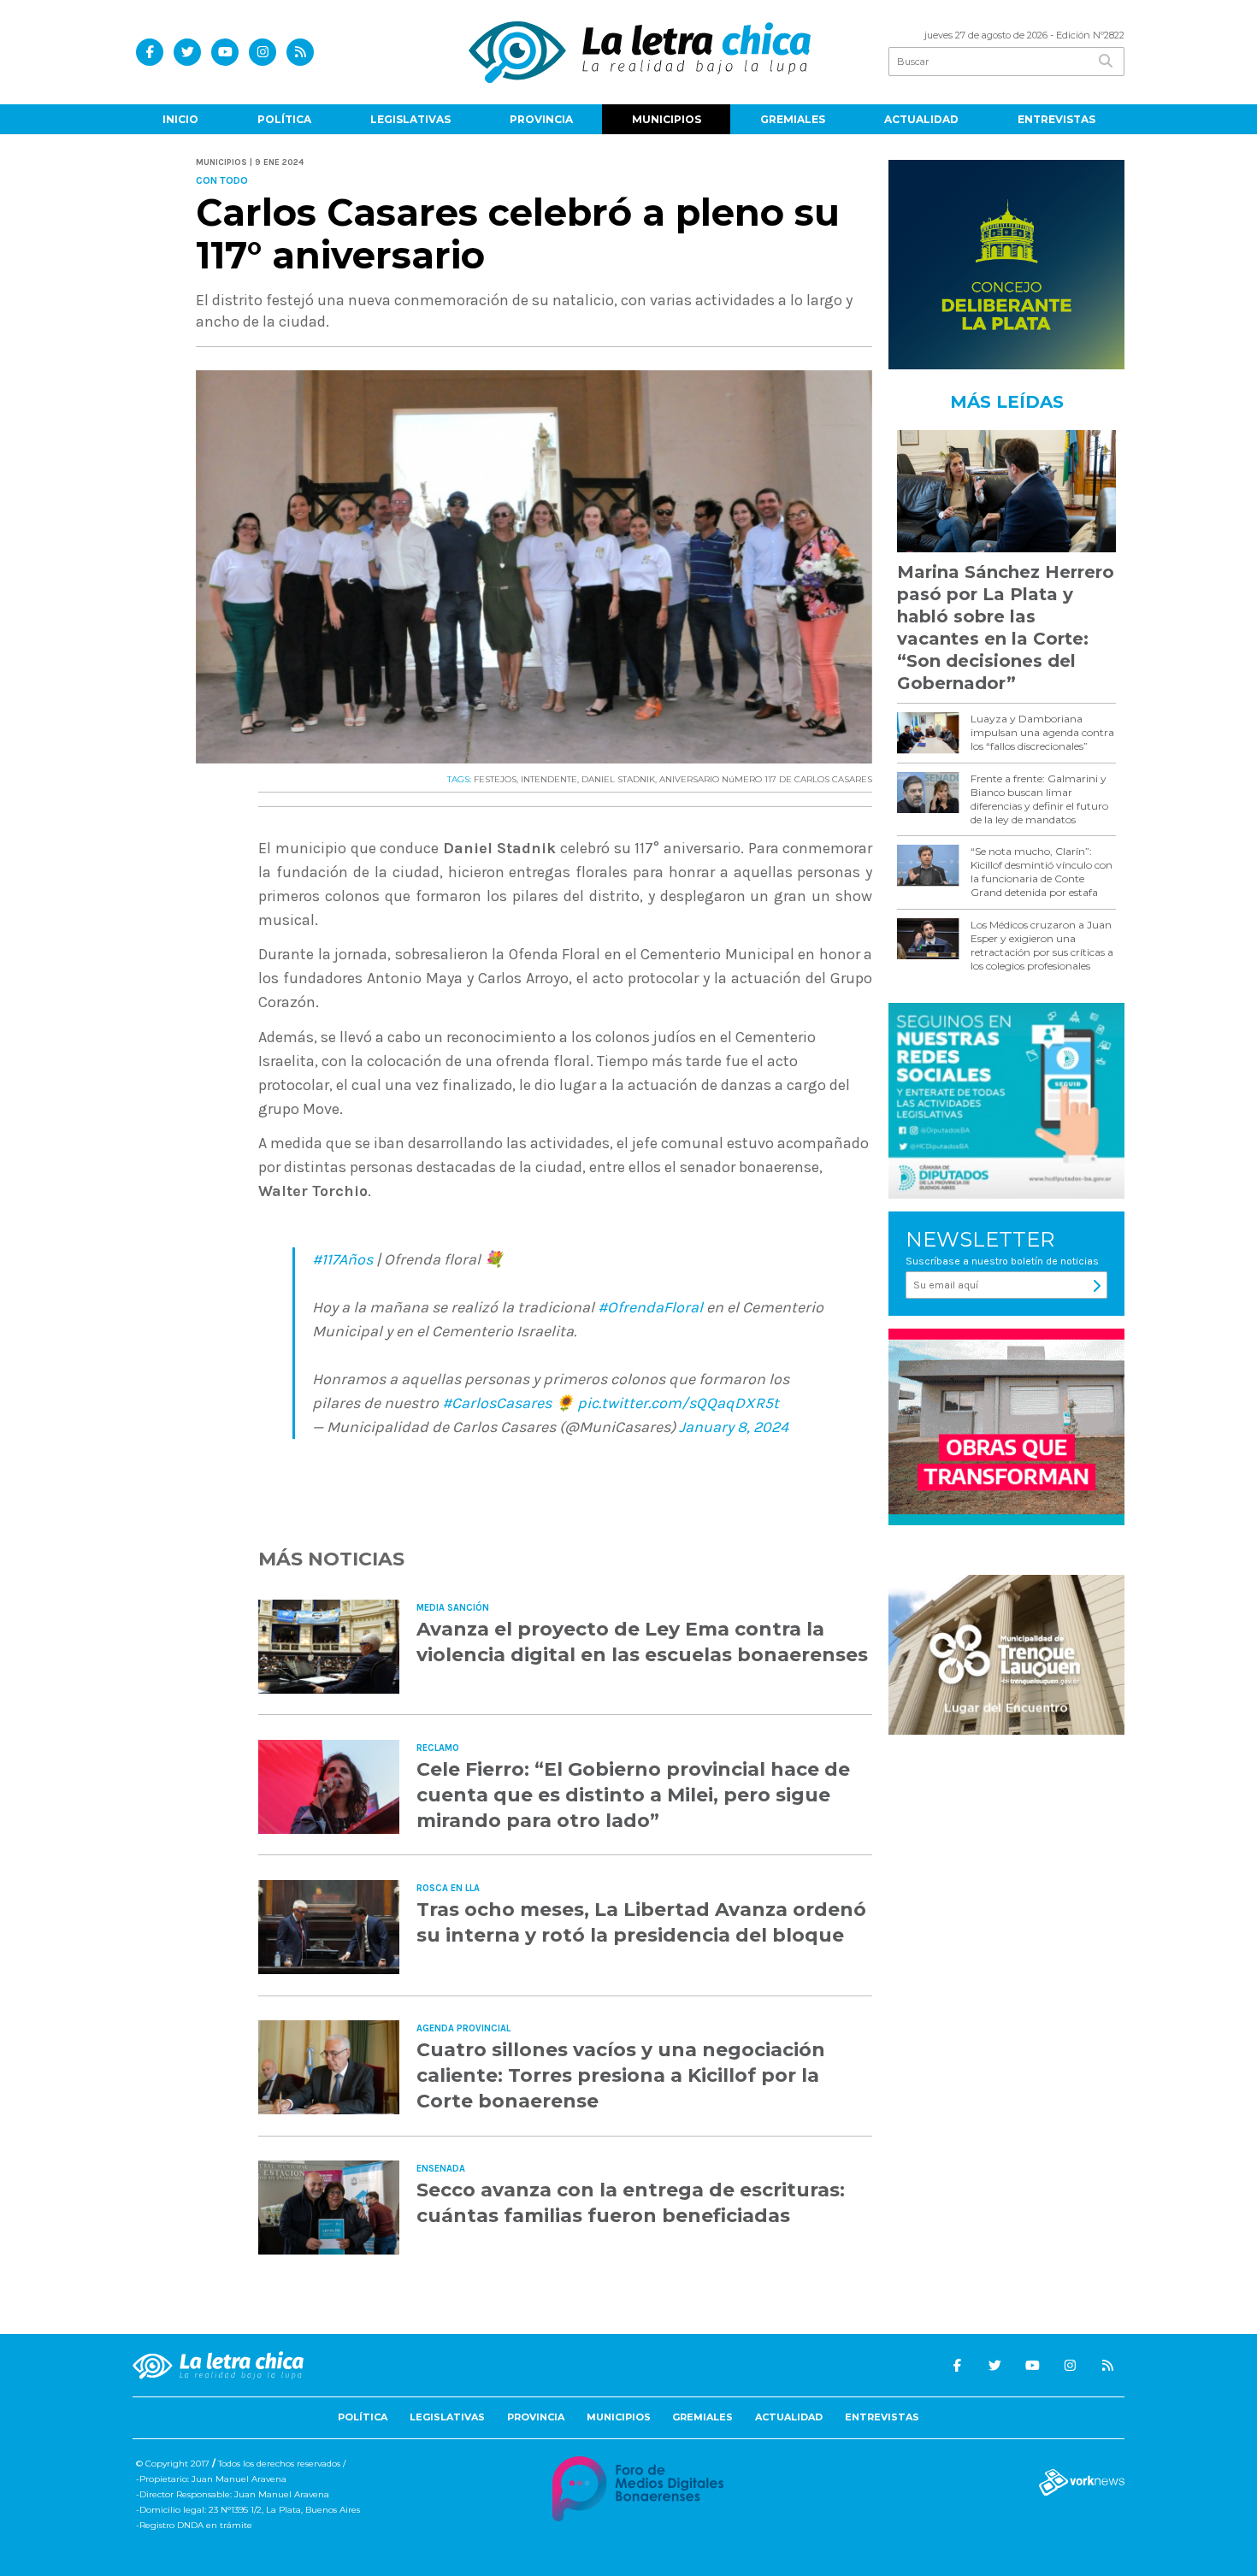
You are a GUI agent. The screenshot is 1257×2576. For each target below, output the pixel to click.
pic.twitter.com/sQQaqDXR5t (678, 1403)
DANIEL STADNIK (618, 779)
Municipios (667, 119)
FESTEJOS (495, 779)
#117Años (342, 1259)
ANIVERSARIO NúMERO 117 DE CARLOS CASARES (766, 779)
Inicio (180, 119)
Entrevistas (1056, 119)
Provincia (541, 119)
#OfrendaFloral (650, 1307)
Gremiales (793, 119)
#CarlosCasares (497, 1403)
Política (284, 119)
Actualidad (921, 119)
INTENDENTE (549, 779)
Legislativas (410, 119)
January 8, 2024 (734, 1427)
